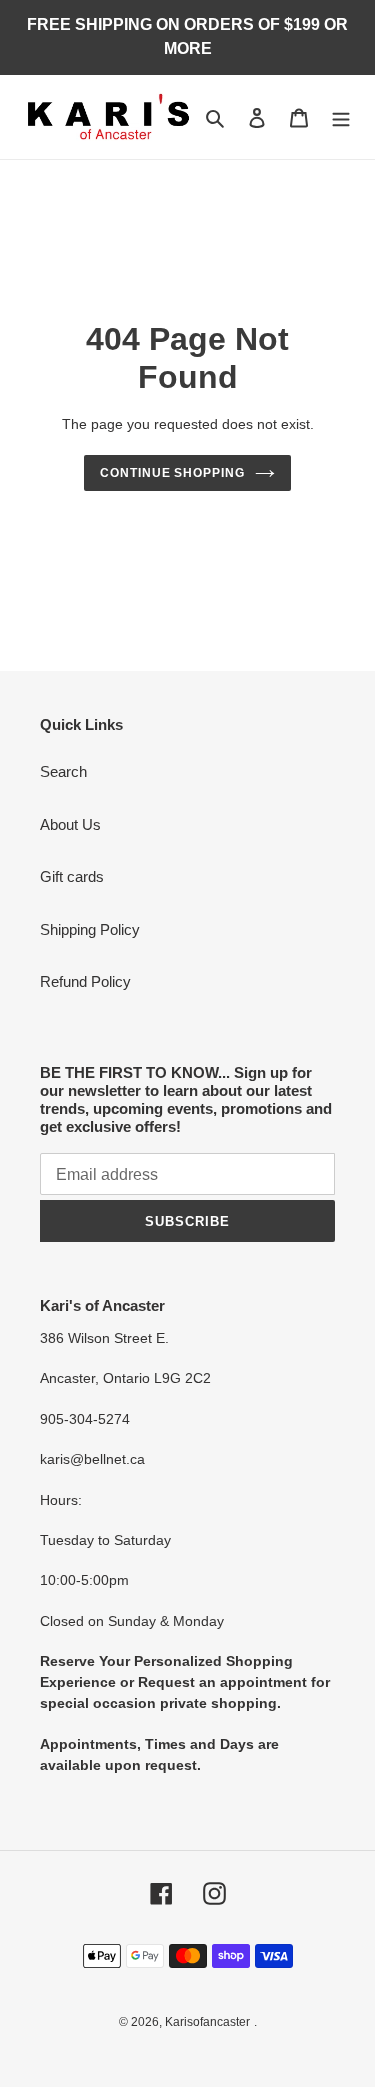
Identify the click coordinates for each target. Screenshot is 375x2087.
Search (63, 771)
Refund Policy (85, 981)
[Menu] (341, 117)
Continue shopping (173, 473)
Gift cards (72, 876)
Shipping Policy (90, 929)
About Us (70, 824)
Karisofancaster (207, 2022)
